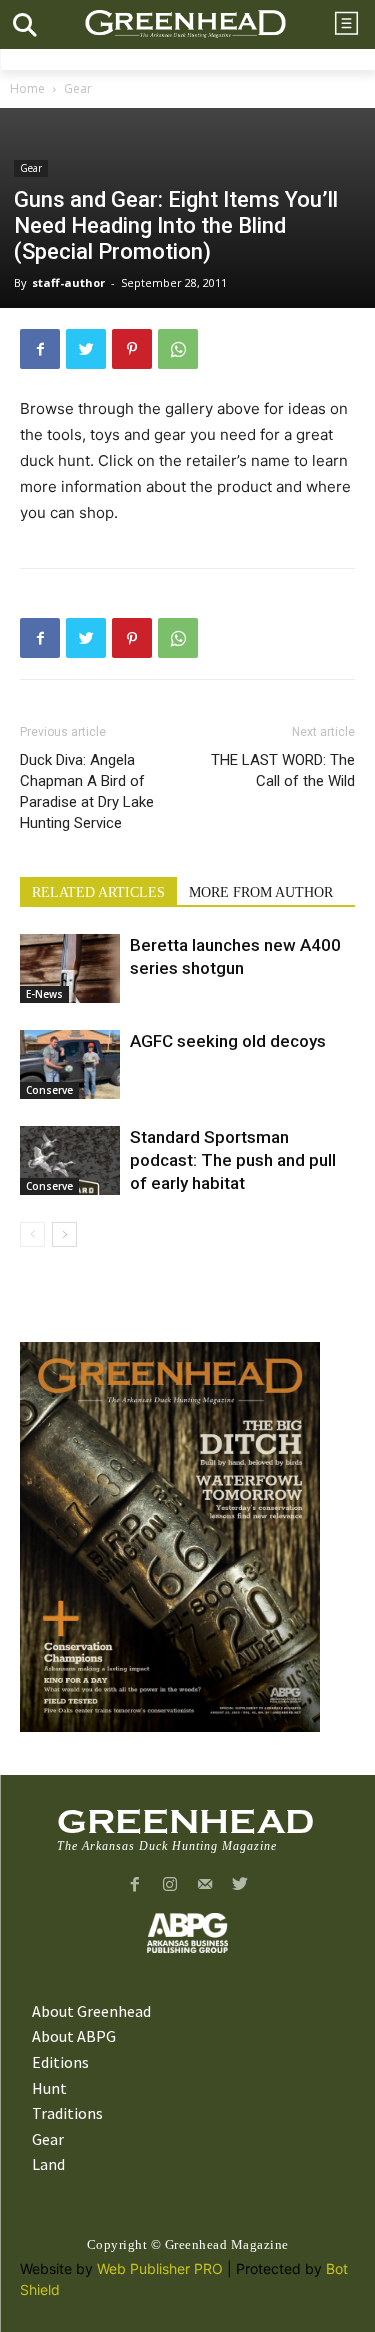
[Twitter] (86, 349)
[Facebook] (40, 349)
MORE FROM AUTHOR (261, 892)
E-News (44, 994)
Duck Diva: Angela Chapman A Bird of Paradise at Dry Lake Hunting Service (87, 791)
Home (27, 88)
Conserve (49, 1090)
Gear (78, 88)
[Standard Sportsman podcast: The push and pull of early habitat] (70, 1160)
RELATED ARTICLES (98, 892)
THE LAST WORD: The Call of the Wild (283, 770)
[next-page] (64, 1234)
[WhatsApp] (178, 349)
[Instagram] (170, 1885)
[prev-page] (32, 1234)
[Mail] (205, 1885)
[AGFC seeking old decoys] (70, 1064)
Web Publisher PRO (160, 2268)
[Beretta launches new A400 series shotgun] (70, 968)
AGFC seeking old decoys (228, 1041)
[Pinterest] (132, 349)
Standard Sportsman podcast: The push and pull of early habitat (233, 1160)
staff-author (68, 282)
